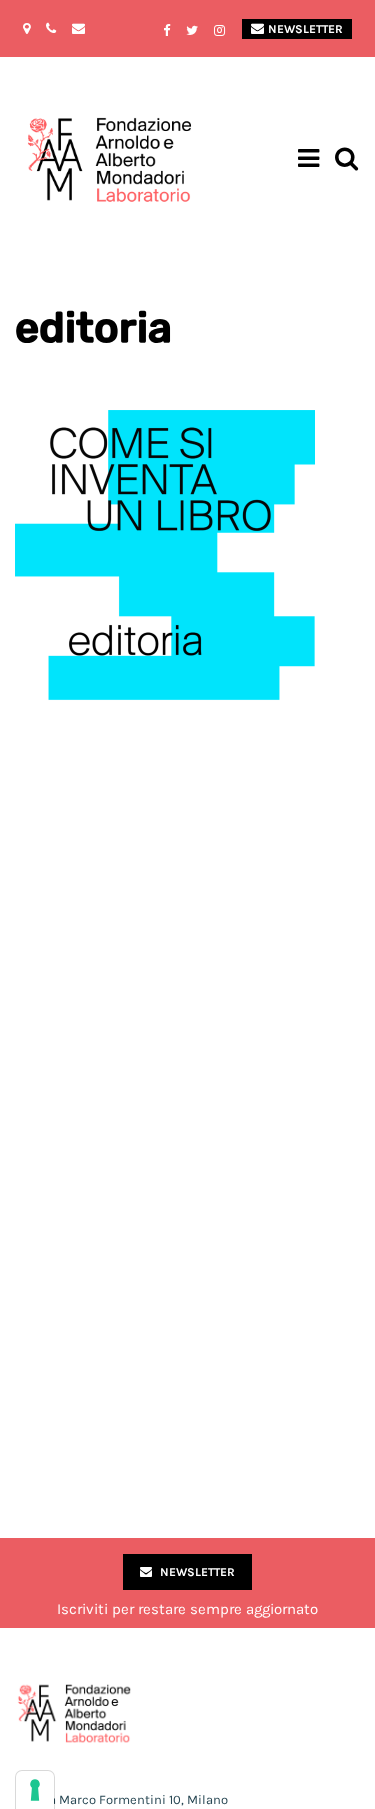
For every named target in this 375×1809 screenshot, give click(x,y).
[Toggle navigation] (308, 161)
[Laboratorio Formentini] (55, 160)
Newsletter (305, 29)
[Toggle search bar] (346, 160)
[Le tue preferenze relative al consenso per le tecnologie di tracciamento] (35, 1790)
